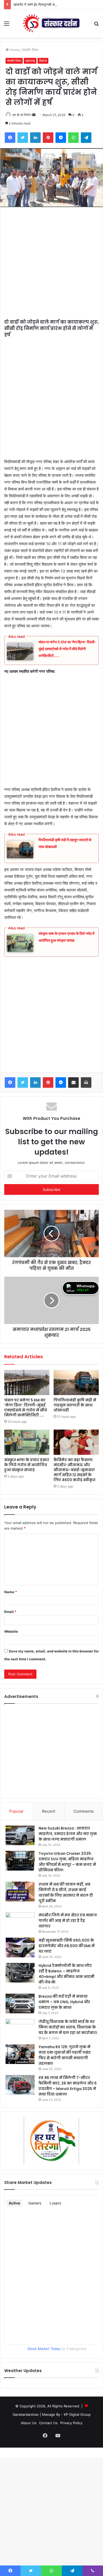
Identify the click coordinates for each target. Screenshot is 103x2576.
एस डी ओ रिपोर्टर (22, 115)
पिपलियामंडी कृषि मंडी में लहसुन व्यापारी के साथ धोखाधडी (75, 1405)
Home (14, 50)
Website (11, 1631)
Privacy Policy (71, 2423)
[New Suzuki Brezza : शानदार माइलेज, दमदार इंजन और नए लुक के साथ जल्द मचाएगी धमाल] (20, 1835)
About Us (29, 2423)
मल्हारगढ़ (30, 61)
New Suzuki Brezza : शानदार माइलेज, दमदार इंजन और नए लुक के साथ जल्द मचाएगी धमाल (68, 1834)
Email (10, 1612)
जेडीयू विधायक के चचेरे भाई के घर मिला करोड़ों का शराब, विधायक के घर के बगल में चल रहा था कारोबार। (68, 2027)
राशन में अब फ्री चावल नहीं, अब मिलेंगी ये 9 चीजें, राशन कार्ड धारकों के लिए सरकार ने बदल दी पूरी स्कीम (66, 1893)
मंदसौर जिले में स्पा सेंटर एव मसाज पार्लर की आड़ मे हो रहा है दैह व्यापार (68, 1921)
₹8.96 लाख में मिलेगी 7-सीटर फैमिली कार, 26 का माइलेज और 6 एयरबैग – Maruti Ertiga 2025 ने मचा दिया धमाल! (68, 2086)
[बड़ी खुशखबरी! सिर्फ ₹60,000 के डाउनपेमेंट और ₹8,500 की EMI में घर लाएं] (20, 1948)
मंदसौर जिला (30, 50)
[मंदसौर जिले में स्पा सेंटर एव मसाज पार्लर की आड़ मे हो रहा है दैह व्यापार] (20, 1922)
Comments (84, 1811)
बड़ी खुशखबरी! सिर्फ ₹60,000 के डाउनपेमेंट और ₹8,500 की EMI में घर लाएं (67, 1946)
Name (11, 1592)
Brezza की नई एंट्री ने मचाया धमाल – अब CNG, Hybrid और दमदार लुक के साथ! (64, 2002)
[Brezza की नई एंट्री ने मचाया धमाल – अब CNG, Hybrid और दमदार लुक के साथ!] (20, 2004)
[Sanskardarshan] (51, 24)
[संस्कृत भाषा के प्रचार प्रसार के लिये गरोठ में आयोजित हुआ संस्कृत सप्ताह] (27, 1442)
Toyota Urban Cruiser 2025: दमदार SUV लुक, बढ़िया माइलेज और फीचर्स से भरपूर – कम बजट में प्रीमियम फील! (67, 1862)
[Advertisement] (51, 266)
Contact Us (48, 2423)
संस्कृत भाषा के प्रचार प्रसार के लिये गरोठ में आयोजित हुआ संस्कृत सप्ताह (27, 1465)
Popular (17, 1811)
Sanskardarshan (26, 2414)
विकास (43, 61)
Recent (49, 1811)
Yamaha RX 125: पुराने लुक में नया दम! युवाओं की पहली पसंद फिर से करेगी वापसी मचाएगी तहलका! (65, 2055)
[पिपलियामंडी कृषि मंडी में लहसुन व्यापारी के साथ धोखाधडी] (76, 1382)
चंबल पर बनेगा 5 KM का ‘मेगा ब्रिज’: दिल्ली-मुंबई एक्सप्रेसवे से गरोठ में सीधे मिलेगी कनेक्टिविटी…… (67, 649)
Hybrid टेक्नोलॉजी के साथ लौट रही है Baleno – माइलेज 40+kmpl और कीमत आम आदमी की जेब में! (67, 1974)
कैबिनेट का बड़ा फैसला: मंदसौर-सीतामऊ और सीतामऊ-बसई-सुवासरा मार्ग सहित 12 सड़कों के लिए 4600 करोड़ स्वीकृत (74, 1470)
